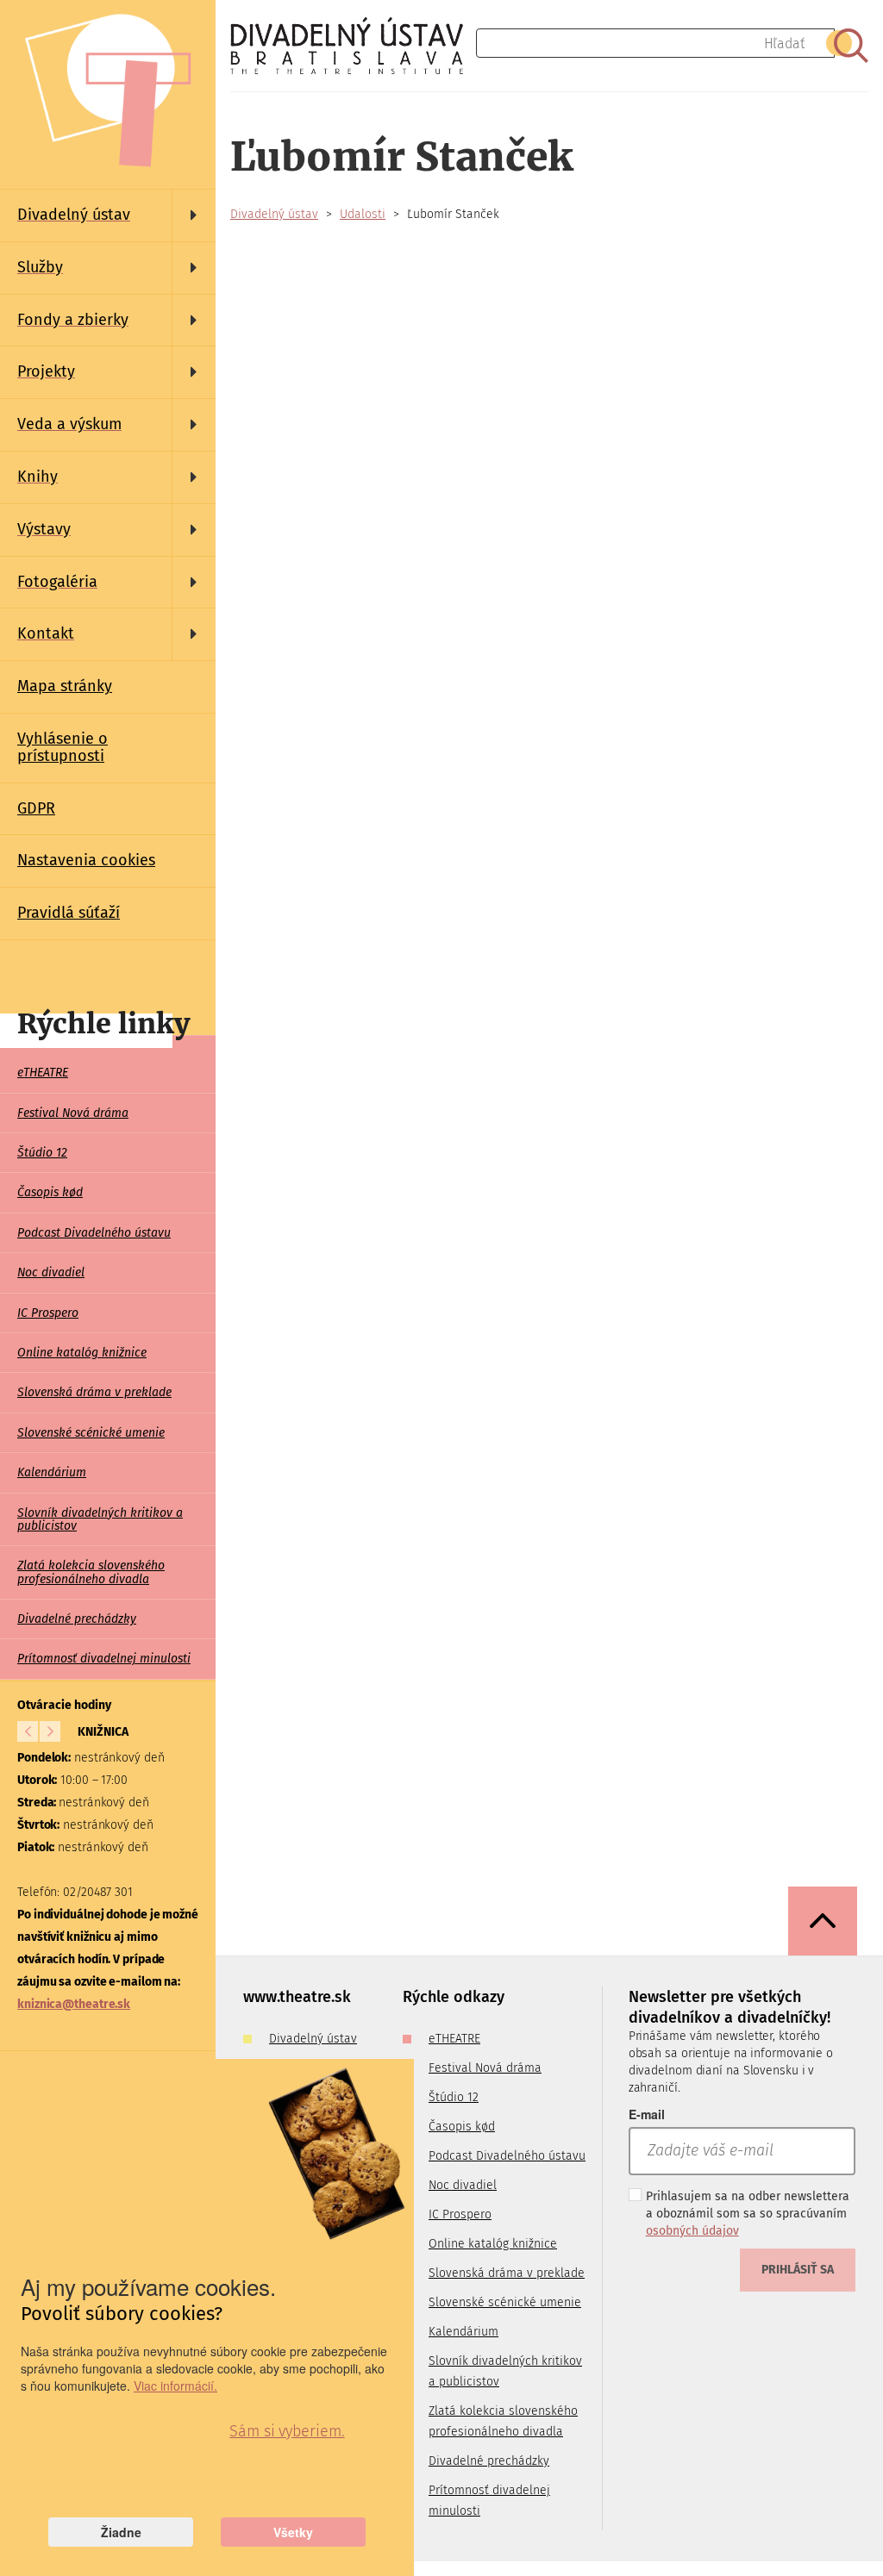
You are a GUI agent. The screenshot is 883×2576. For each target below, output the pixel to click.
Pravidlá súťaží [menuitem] (69, 913)
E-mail (647, 2114)
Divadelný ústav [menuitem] (313, 2039)
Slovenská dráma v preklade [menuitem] (94, 1392)
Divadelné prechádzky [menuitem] (77, 1619)
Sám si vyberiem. (287, 2431)
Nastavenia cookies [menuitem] (86, 860)
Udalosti (363, 214)
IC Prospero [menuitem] (48, 1313)
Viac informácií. (175, 2386)
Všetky (293, 2532)
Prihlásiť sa (798, 2270)
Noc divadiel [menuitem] (51, 1272)
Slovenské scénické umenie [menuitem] (91, 1433)
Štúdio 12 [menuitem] (42, 1153)
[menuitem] (108, 215)
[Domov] (353, 46)
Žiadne (121, 2532)
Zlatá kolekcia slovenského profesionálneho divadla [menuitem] (91, 1572)
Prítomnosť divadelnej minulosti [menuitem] (104, 1659)
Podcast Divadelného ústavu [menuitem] (94, 1233)
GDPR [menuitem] (36, 808)
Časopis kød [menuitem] (50, 1192)
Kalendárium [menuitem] (52, 1472)
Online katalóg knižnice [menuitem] (82, 1353)
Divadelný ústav (274, 214)
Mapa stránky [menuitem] (65, 686)
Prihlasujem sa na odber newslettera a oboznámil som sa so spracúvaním (748, 2214)
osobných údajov (692, 2231)
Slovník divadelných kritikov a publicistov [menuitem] (100, 1519)
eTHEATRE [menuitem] (43, 1073)
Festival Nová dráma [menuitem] (73, 1113)
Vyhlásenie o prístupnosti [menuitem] (63, 747)
